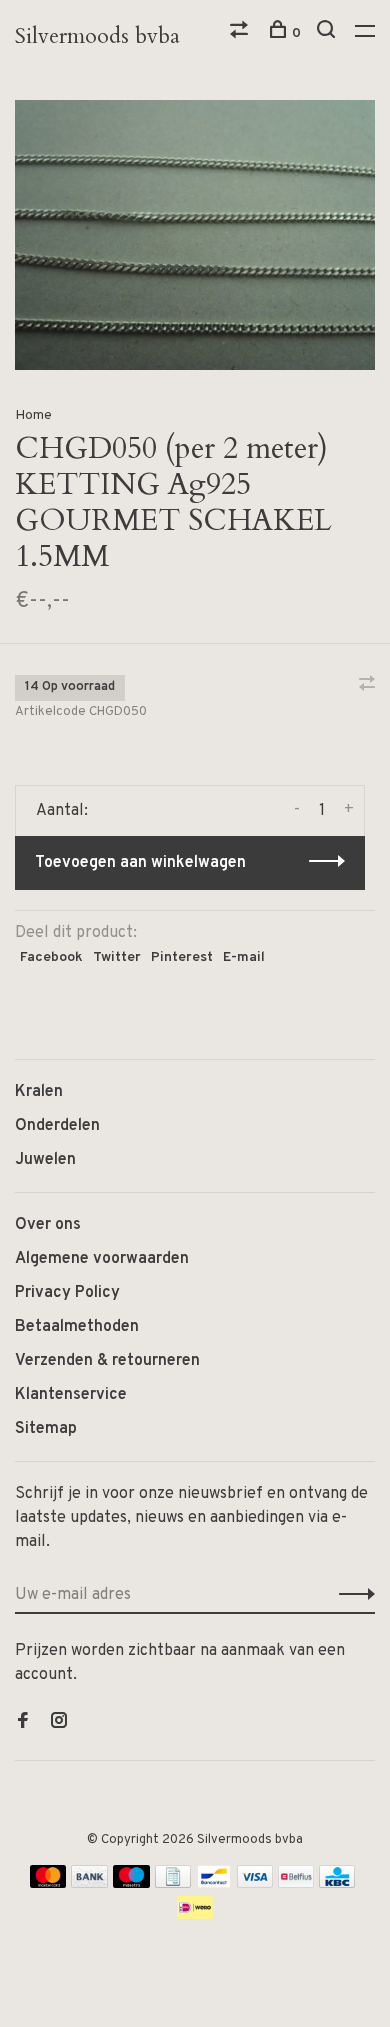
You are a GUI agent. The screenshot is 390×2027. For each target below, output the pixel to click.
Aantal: (62, 811)
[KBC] (337, 1884)
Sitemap (46, 1429)
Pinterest (182, 957)
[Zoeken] (328, 33)
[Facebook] (23, 1723)
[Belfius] (296, 1884)
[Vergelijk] (241, 33)
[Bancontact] (214, 1884)
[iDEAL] (195, 1915)
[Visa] (255, 1884)
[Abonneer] (351, 1595)
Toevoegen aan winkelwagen (140, 863)
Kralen (39, 1092)
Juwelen (45, 1160)
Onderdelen (57, 1126)
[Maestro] (131, 1884)
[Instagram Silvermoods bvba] (59, 1723)
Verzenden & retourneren (107, 1361)
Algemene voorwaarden (102, 1259)
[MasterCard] (48, 1884)
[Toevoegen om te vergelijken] (367, 686)
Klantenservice (71, 1395)
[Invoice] (173, 1884)
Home (33, 415)
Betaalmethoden (77, 1327)
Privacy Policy (67, 1293)
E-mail (244, 957)
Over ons (48, 1225)
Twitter (117, 957)
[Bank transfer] (89, 1884)
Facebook (51, 957)
